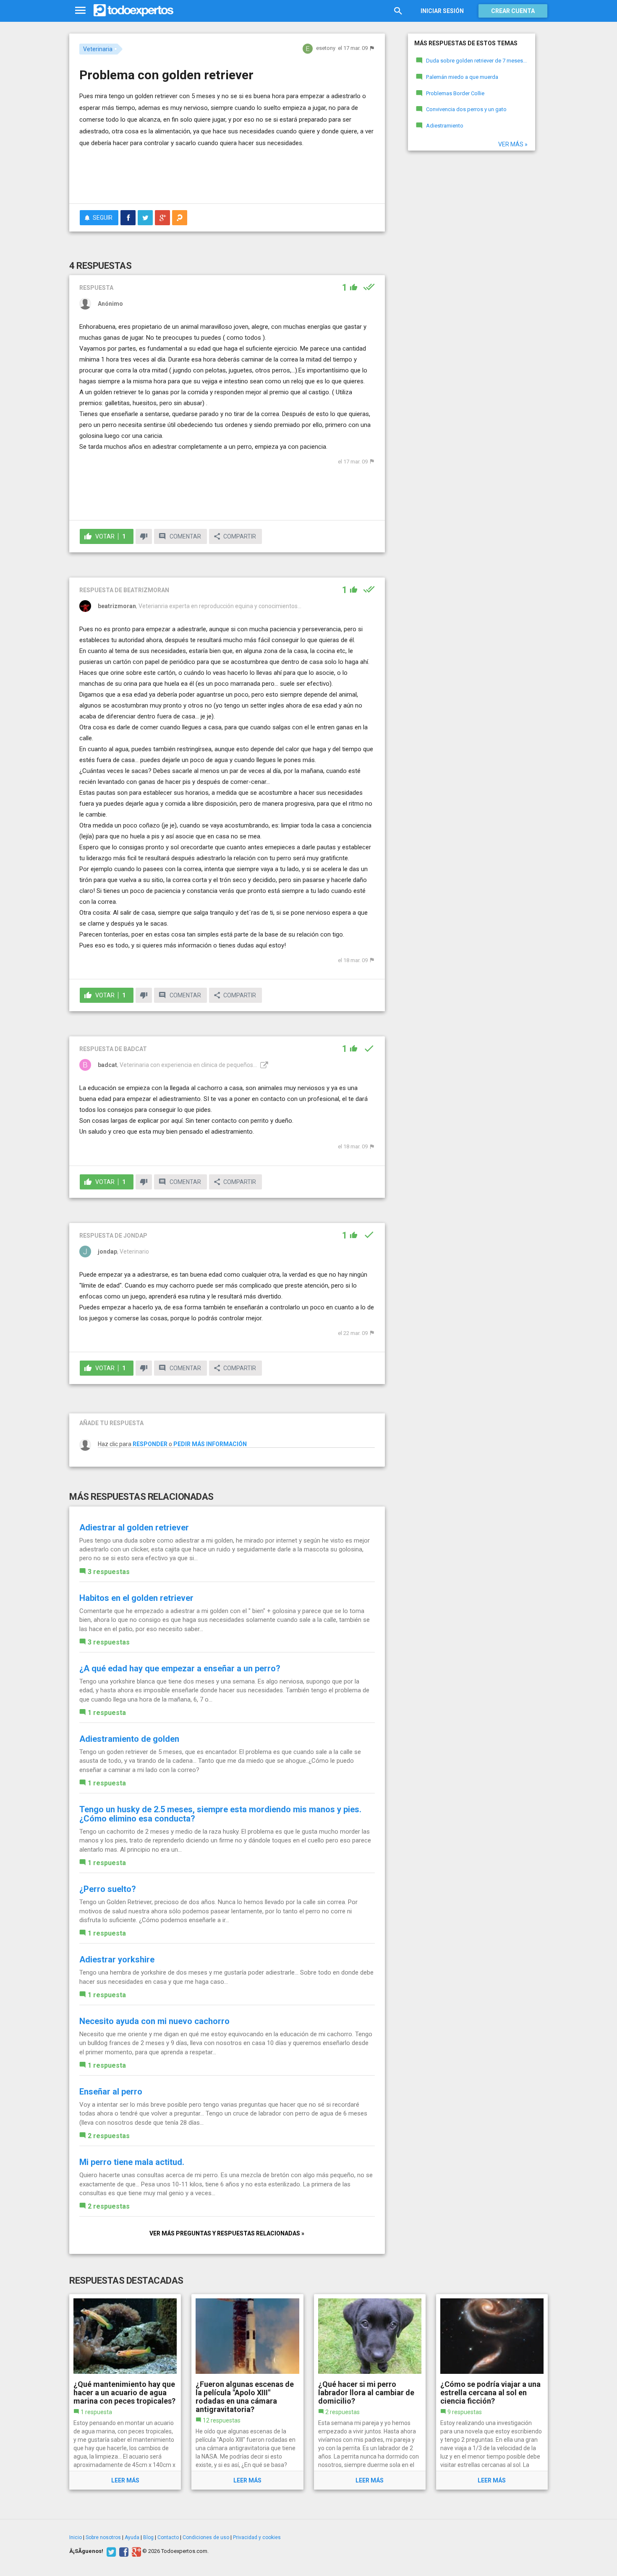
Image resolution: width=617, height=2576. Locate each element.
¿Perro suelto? (108, 1889)
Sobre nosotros (103, 2537)
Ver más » (513, 144)
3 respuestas (109, 1572)
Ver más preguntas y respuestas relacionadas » (227, 2233)
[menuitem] (128, 218)
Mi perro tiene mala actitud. (132, 2162)
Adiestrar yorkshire (117, 1959)
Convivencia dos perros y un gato (466, 109)
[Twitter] (110, 2551)
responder (150, 1444)
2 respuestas (109, 2136)
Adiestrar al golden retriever (134, 1527)
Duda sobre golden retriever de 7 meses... (476, 61)
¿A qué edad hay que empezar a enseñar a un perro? (180, 1668)
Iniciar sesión (442, 11)
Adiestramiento (445, 126)
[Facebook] (123, 2551)
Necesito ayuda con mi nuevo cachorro (154, 2021)
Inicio (76, 2537)
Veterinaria (98, 49)
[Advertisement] (227, 174)
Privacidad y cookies (257, 2537)
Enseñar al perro (111, 2092)
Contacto (168, 2537)
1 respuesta (107, 1713)
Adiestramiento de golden (129, 1739)
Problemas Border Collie (455, 93)
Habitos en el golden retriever (136, 1598)
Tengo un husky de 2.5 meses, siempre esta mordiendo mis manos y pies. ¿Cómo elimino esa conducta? (220, 1814)
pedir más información (210, 1444)
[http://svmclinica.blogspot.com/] (263, 1065)
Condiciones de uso (206, 2537)
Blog (148, 2537)
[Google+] (135, 2551)
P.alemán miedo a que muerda (462, 77)
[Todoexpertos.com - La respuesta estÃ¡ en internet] (133, 10)
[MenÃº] (80, 11)
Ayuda (132, 2537)
